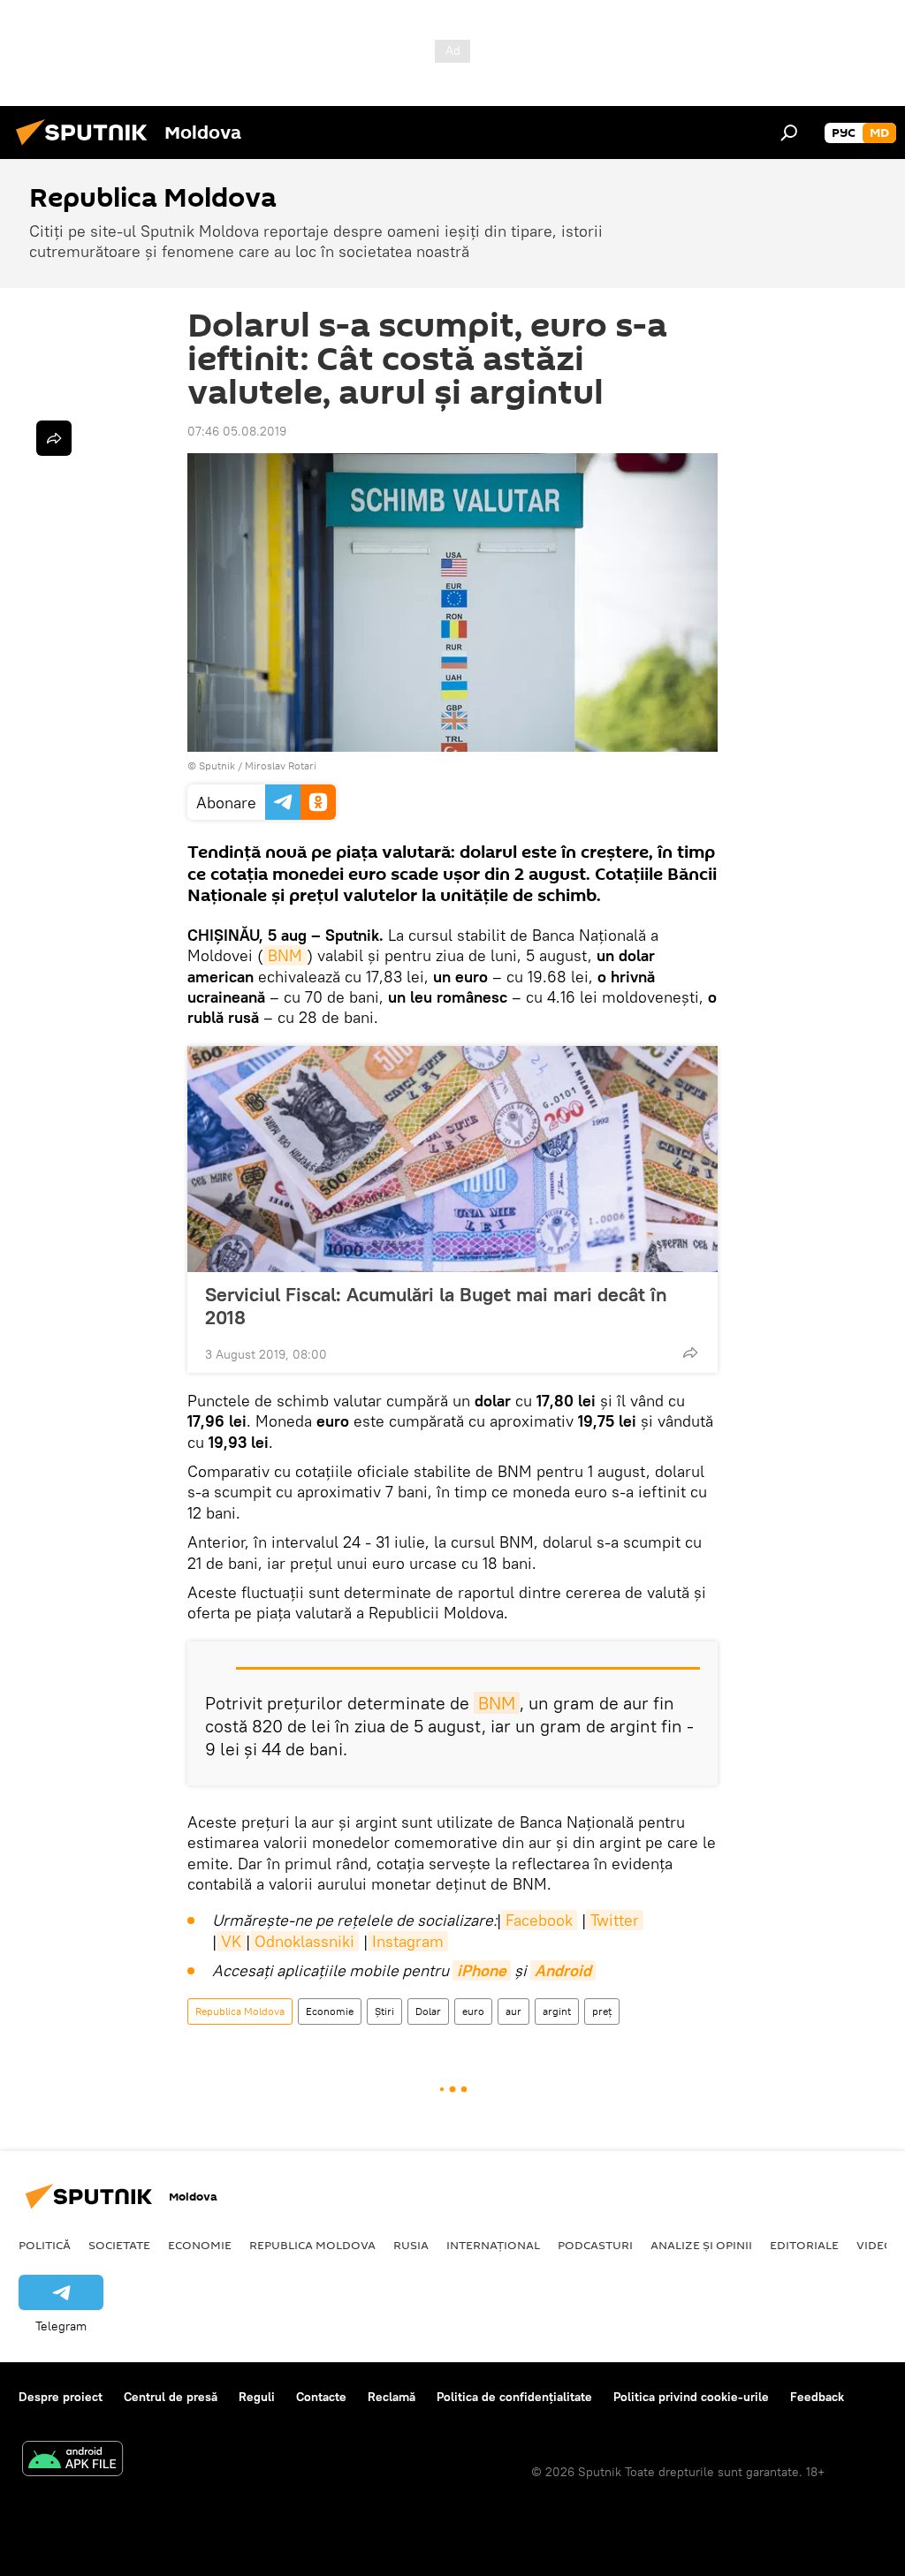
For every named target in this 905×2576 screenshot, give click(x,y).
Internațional (493, 2245)
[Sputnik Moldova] (87, 148)
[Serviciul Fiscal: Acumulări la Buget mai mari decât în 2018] (452, 1159)
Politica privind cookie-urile (691, 2397)
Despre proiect (61, 2397)
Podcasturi (595, 2245)
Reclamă (392, 2397)
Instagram (408, 1941)
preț (602, 2011)
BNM (285, 955)
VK (231, 1941)
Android (563, 1970)
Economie (330, 2011)
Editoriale (804, 2245)
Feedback (817, 2397)
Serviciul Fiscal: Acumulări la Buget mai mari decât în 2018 (436, 1306)
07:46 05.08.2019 (237, 431)
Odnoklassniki (304, 1941)
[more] (690, 1352)
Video (875, 2245)
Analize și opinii (701, 2245)
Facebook (539, 1920)
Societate (119, 2245)
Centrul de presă (171, 2397)
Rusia (411, 2245)
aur (513, 2011)
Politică (45, 2245)
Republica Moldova (240, 2011)
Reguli (257, 2397)
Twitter (615, 1920)
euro (473, 2011)
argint (557, 2011)
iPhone (482, 1970)
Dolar (428, 2011)
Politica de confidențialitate (514, 2397)
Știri (384, 2011)
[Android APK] (72, 2461)
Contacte (321, 2397)
